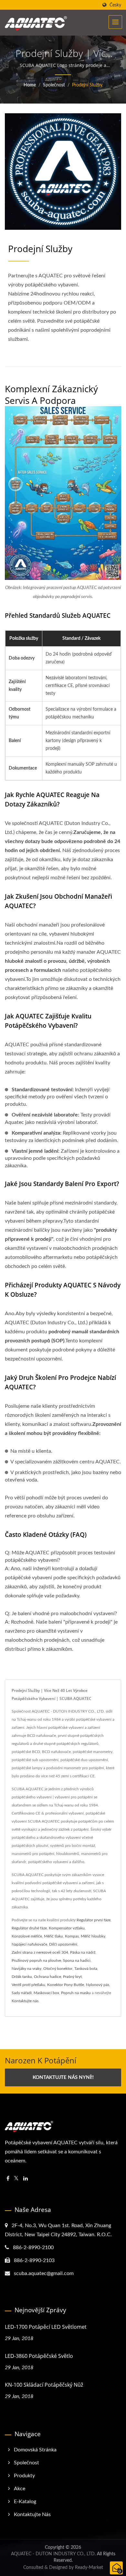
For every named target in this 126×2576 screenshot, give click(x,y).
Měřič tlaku (53, 1936)
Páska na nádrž (83, 1952)
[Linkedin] (26, 2179)
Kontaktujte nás (25, 2001)
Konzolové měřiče (27, 1936)
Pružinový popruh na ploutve (36, 1960)
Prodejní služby (87, 85)
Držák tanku (22, 1977)
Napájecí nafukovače (29, 1944)
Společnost (54, 85)
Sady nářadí (22, 1993)
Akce (20, 2489)
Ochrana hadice (47, 1977)
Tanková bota (86, 1969)
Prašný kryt (72, 1977)
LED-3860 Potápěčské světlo (39, 2356)
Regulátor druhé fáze (29, 1928)
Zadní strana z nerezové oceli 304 (40, 1952)
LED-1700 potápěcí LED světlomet (46, 2327)
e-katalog (25, 2502)
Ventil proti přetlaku (28, 1985)
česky (115, 5)
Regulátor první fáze (94, 1920)
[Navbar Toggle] (115, 22)
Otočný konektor (58, 1969)
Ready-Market (89, 2568)
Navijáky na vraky (26, 1969)
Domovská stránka (35, 2450)
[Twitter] (16, 2179)
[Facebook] (8, 2179)
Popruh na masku (76, 1993)
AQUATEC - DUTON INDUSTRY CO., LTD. (53, 2554)
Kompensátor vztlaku (67, 1928)
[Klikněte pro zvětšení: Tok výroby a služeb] (63, 493)
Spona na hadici (77, 1960)
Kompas (72, 1936)
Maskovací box (46, 1993)
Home (30, 85)
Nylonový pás (98, 1985)
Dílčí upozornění (63, 1944)
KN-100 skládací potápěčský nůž (44, 2385)
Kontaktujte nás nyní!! (63, 2077)
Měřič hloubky (93, 1936)
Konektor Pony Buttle (66, 1985)
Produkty (24, 2476)
